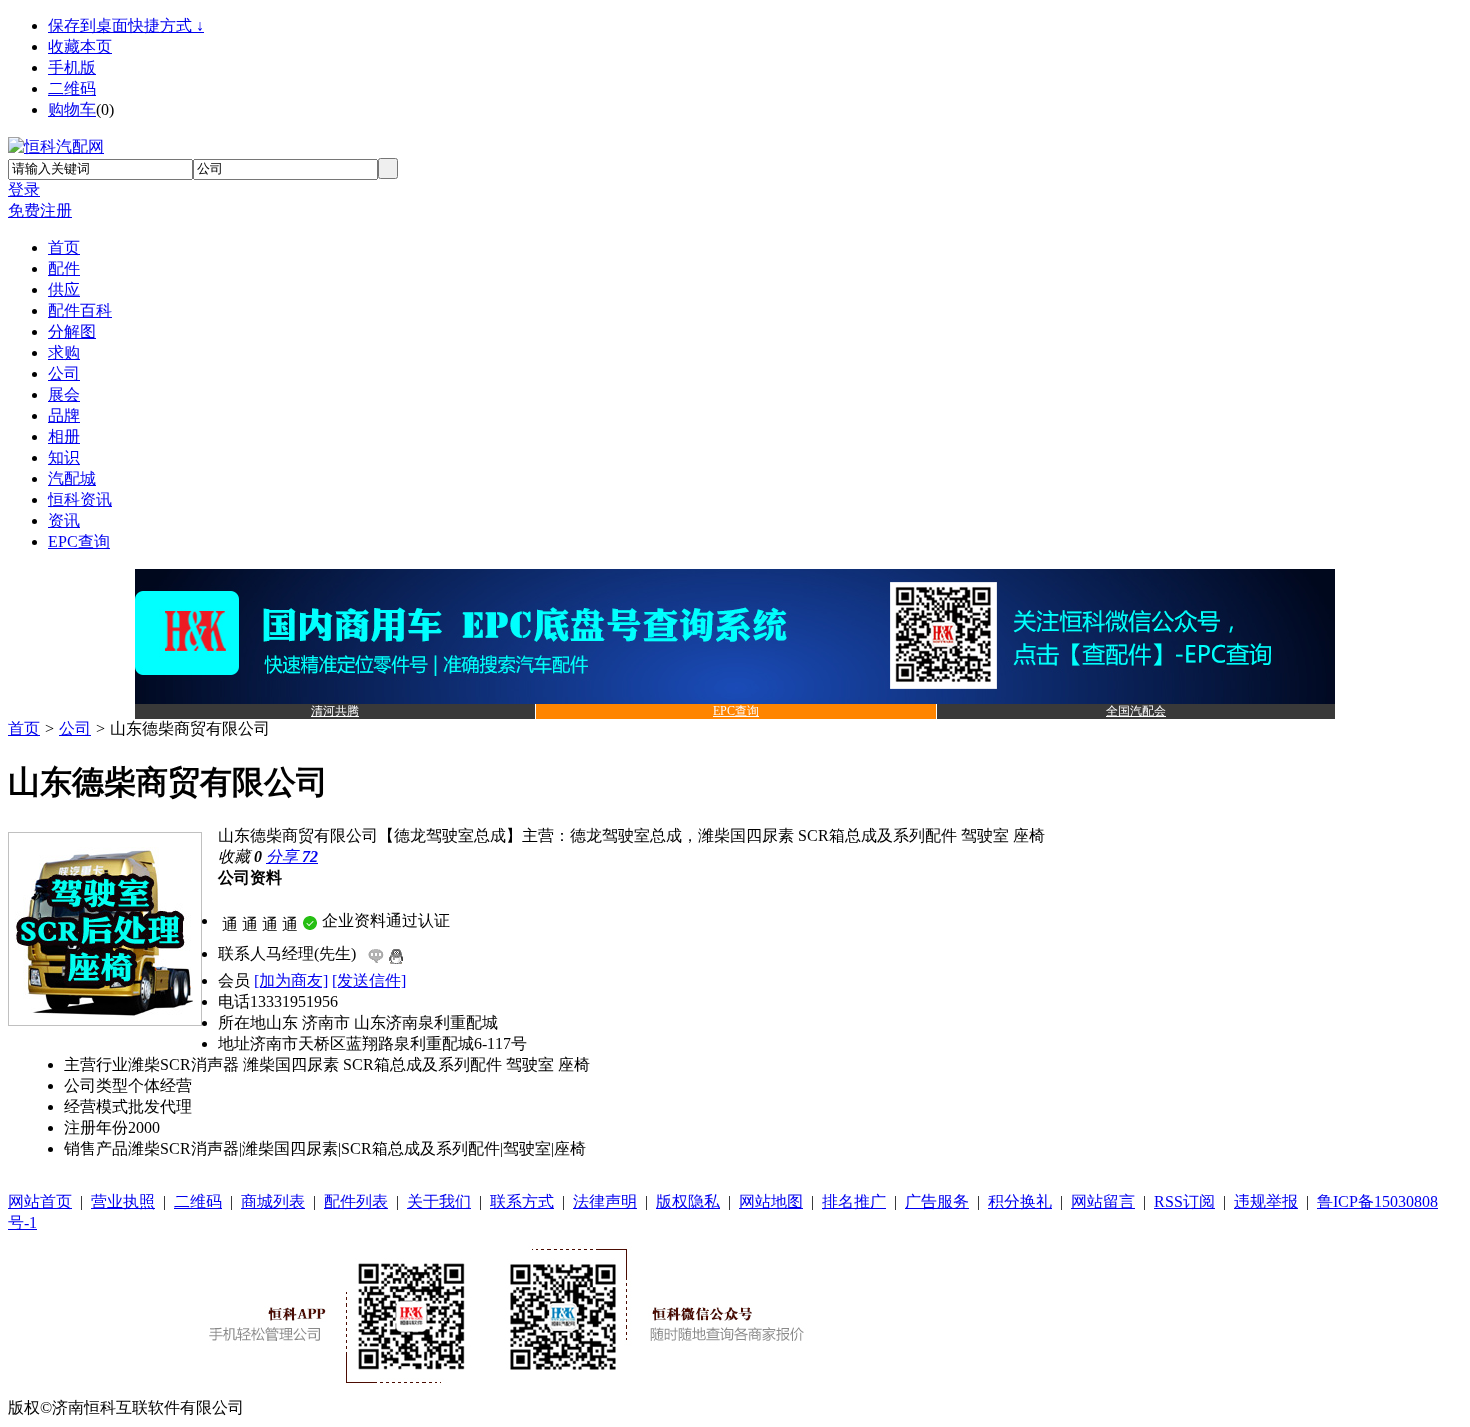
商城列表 (273, 1201)
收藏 (240, 856)
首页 (24, 728)
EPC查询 (736, 711)
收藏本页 (80, 46)
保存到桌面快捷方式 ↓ (126, 25)
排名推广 (854, 1201)
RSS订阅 (1184, 1201)
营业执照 (123, 1201)
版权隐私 (688, 1201)
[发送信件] (369, 980)
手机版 (72, 67)
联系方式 (522, 1201)
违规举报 (1266, 1201)
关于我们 (439, 1201)
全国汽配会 (1136, 711)
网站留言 (1103, 1201)
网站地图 (771, 1201)
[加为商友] (291, 980)
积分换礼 (1020, 1201)
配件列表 (356, 1201)
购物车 (72, 109)
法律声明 (605, 1201)
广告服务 (937, 1201)
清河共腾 (335, 711)
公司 (75, 728)
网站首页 (40, 1201)
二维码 (72, 88)
